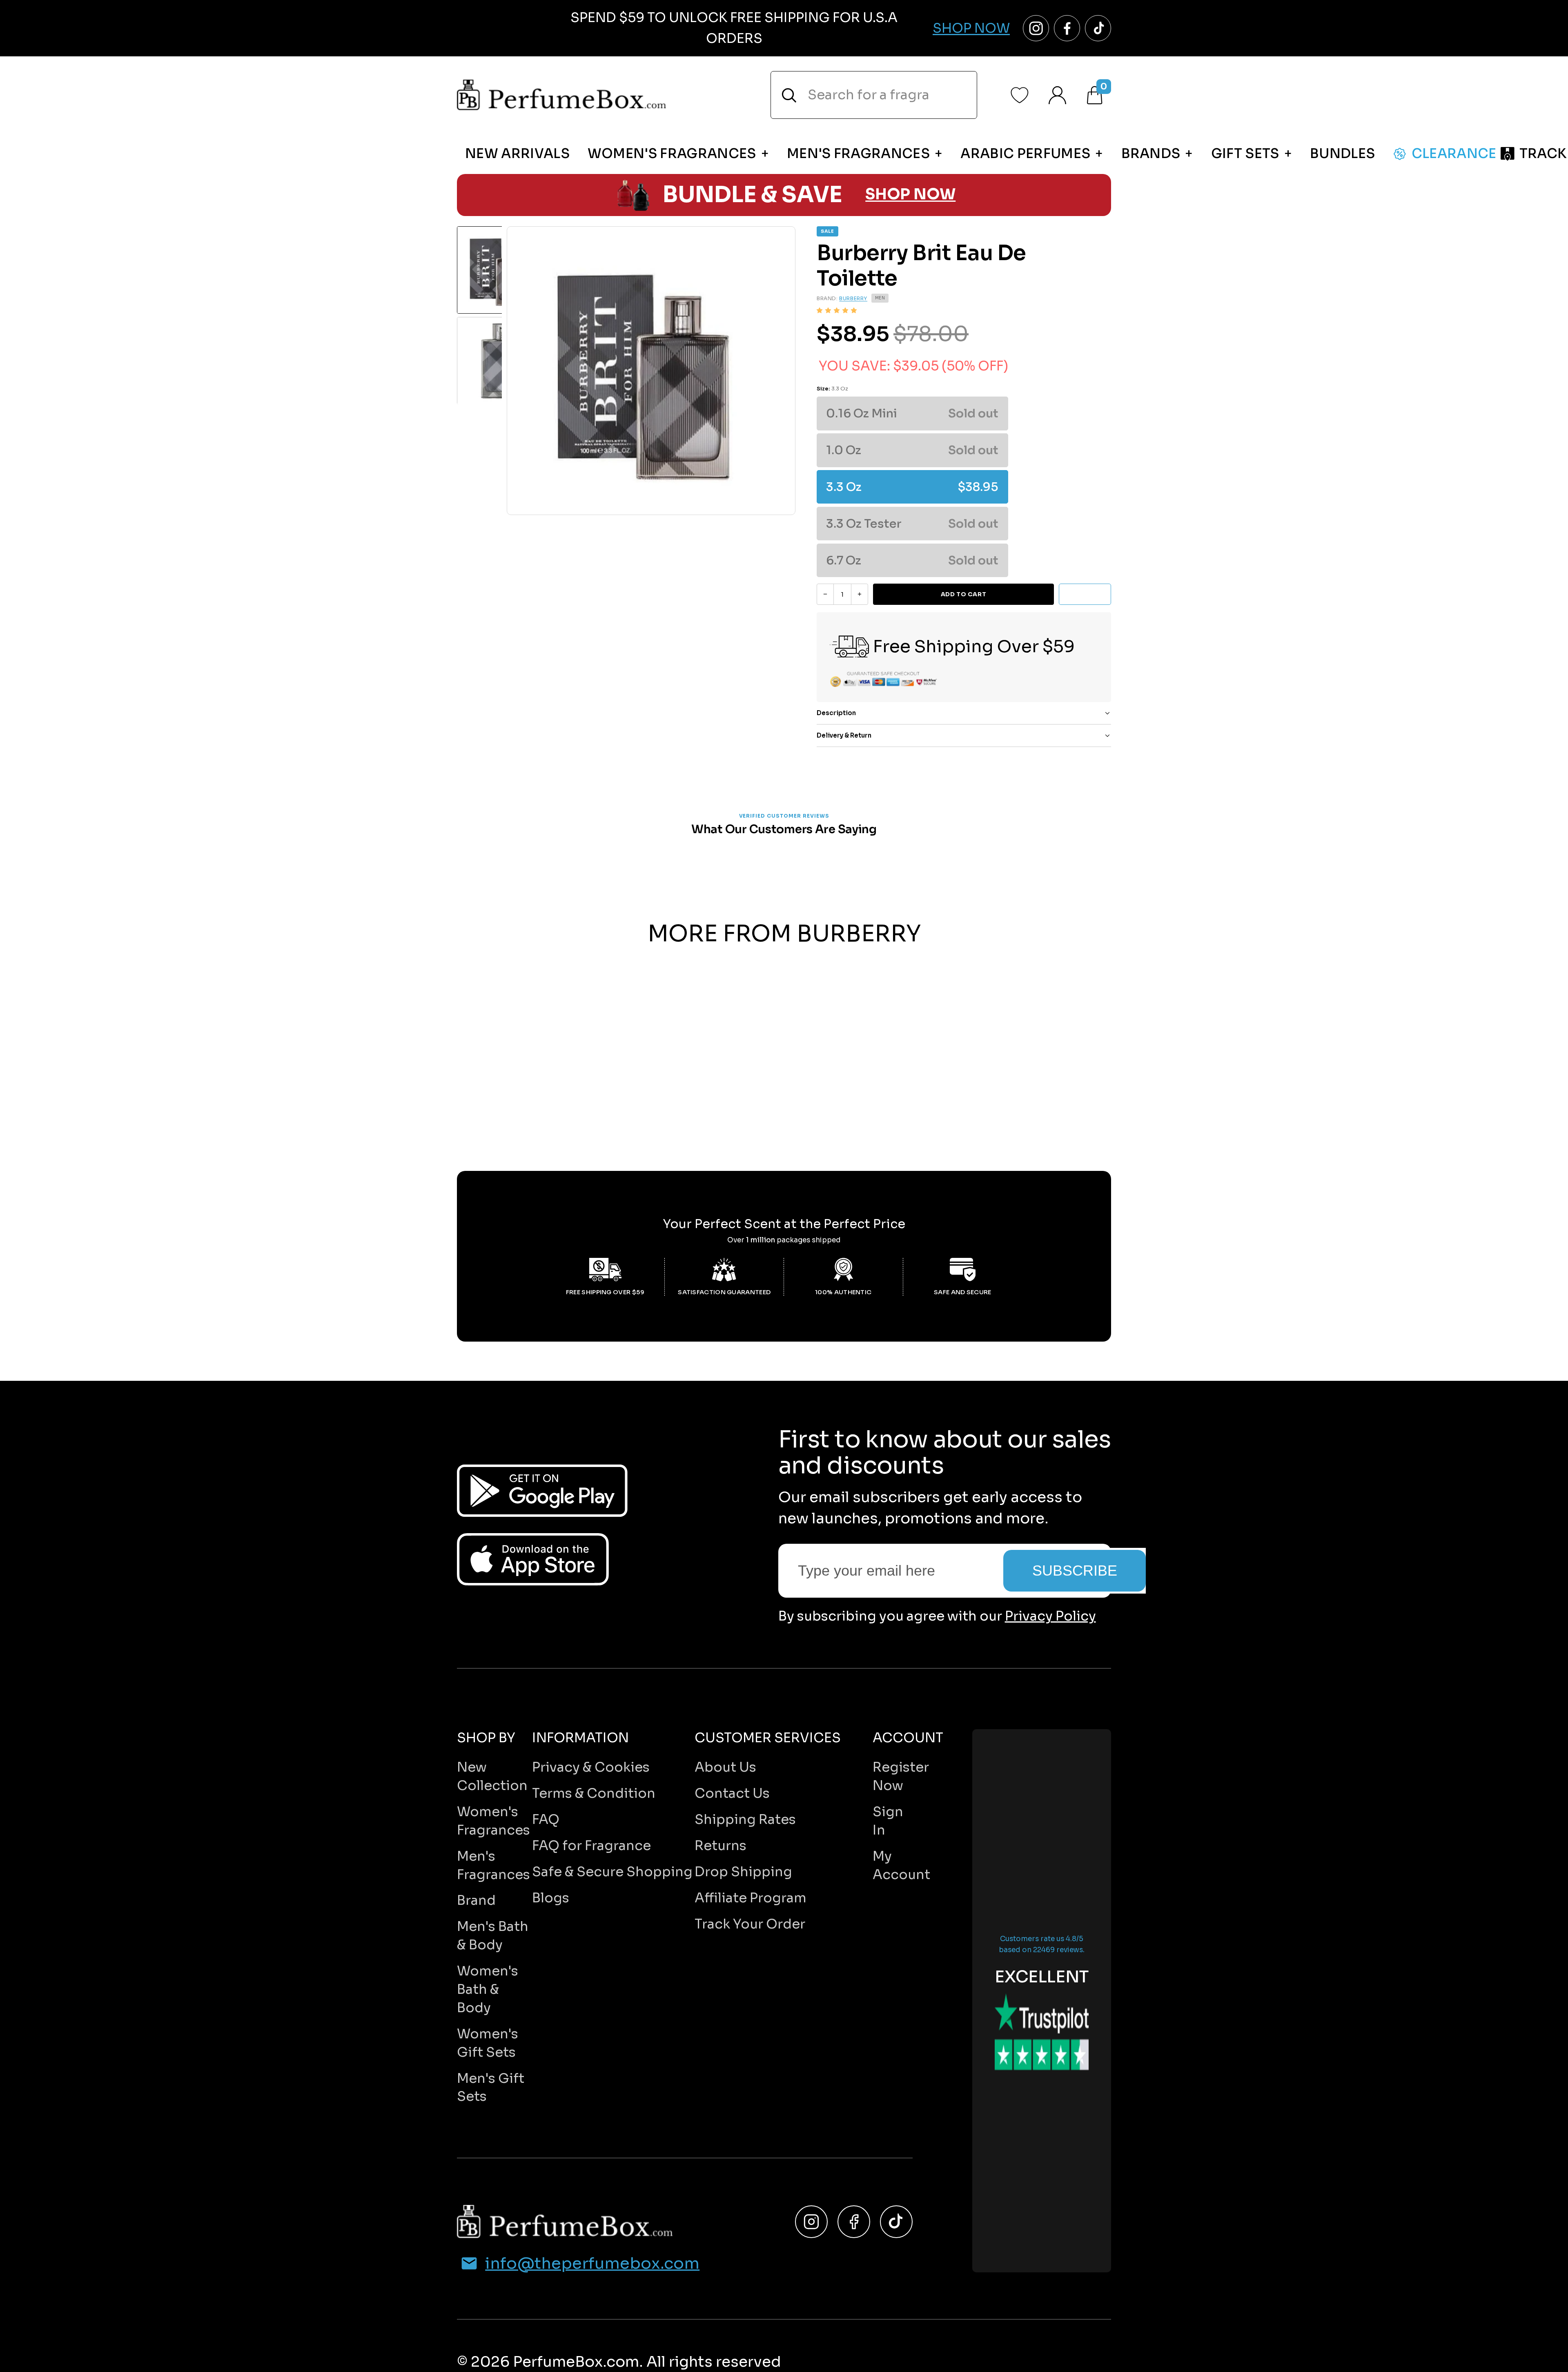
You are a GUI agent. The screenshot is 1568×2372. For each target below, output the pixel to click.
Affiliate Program (751, 1898)
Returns (721, 1846)
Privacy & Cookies (591, 1767)
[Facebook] (854, 2222)
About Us (725, 1767)
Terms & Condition (594, 1793)
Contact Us (732, 1793)
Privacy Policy (1050, 1616)
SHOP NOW (910, 195)
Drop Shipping (743, 1872)
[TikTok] (896, 2222)
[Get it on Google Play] (542, 1491)
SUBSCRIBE (1075, 1571)
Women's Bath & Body (488, 1989)
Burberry (853, 298)
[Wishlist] (1020, 95)
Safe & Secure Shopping (612, 1872)
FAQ (546, 1819)
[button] (837, 310)
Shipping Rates (745, 1819)
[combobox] (874, 95)
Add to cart (963, 594)
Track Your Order (750, 1924)
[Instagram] (811, 2222)
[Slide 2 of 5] (501, 361)
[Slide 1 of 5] (501, 270)
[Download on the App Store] (533, 1559)
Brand (476, 1900)
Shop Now (971, 28)
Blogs (551, 1898)
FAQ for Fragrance (591, 1846)
